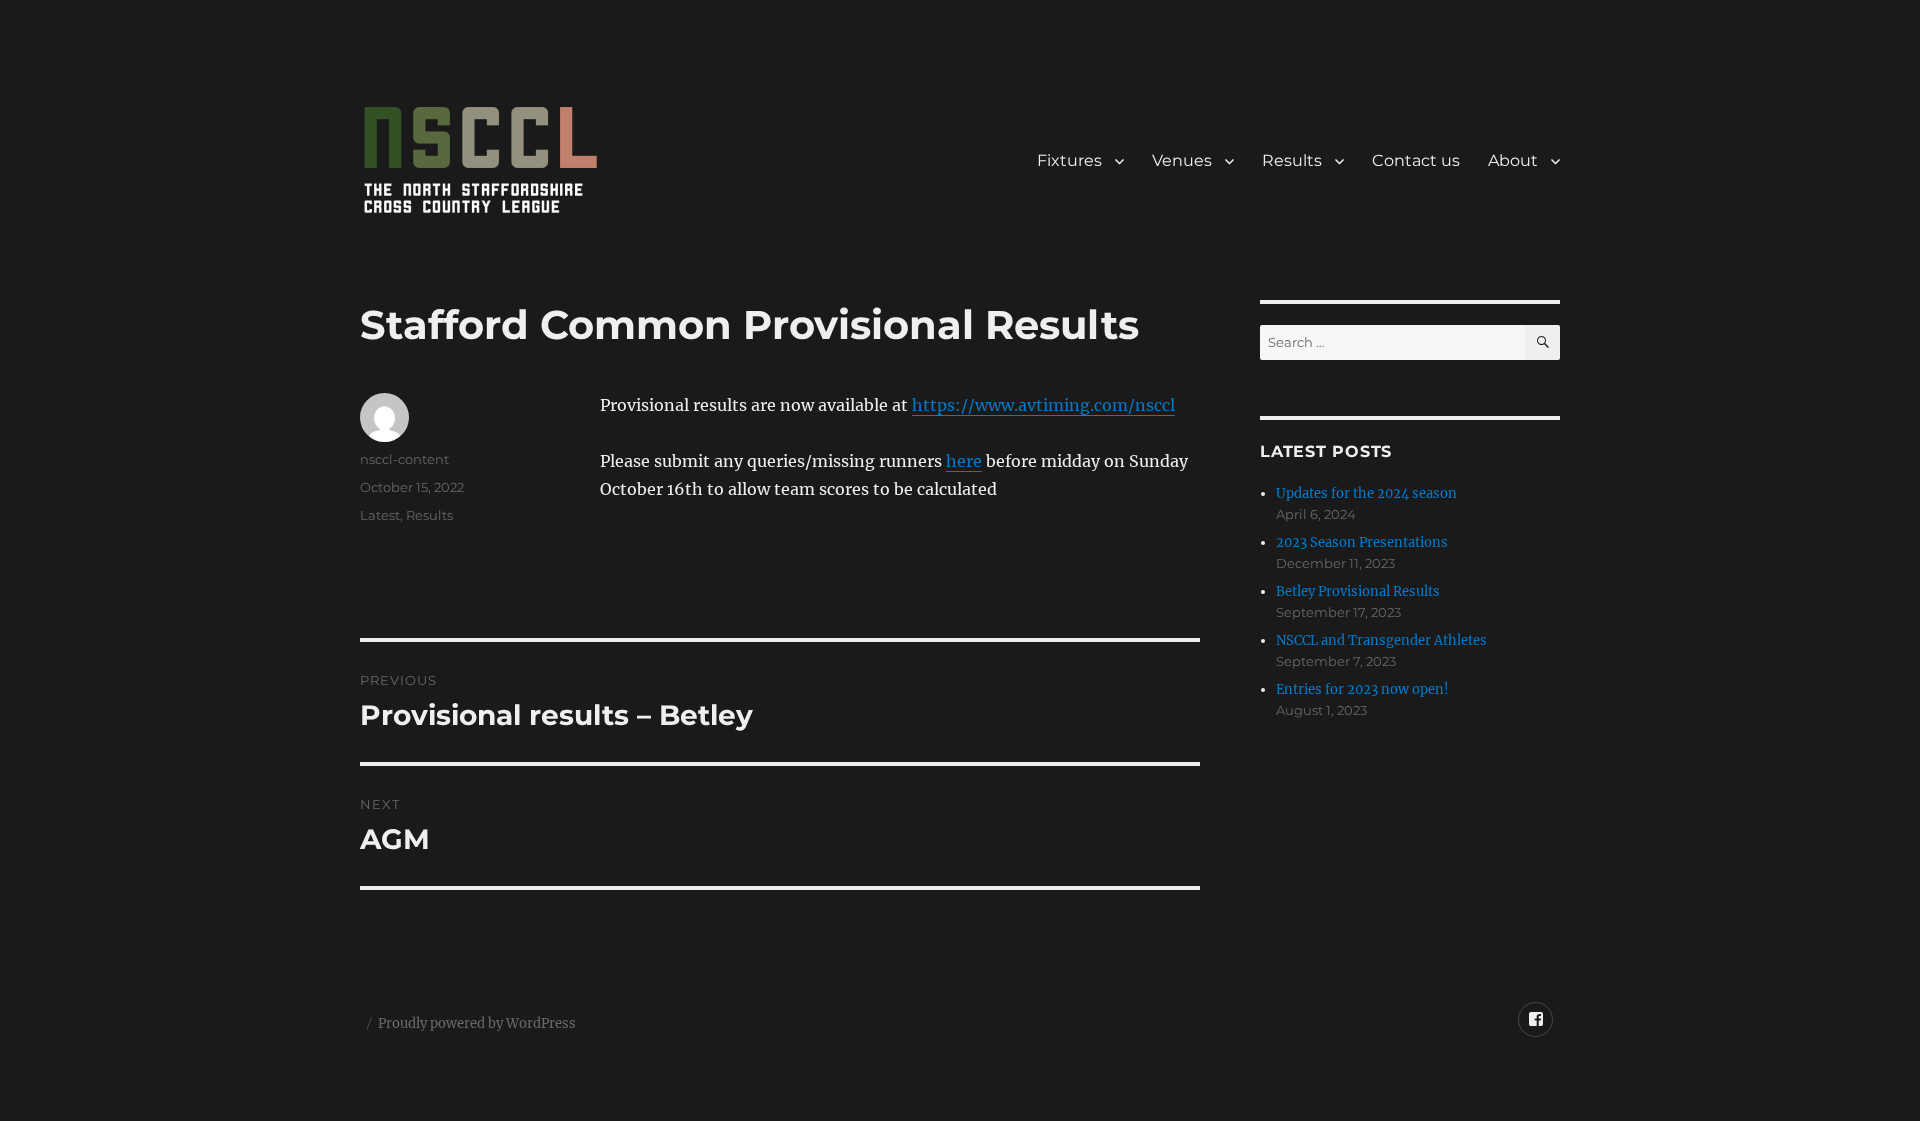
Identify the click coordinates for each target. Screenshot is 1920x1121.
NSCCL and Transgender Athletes (1381, 640)
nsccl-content (404, 459)
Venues (1182, 160)
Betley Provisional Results (1358, 591)
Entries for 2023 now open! (1362, 689)
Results (1292, 160)
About (1513, 160)
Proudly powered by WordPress (477, 1023)
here (964, 461)
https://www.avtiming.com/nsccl (1043, 405)
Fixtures (1069, 160)
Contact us (1416, 160)
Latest (380, 515)
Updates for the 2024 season (1366, 493)
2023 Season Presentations (1362, 542)
